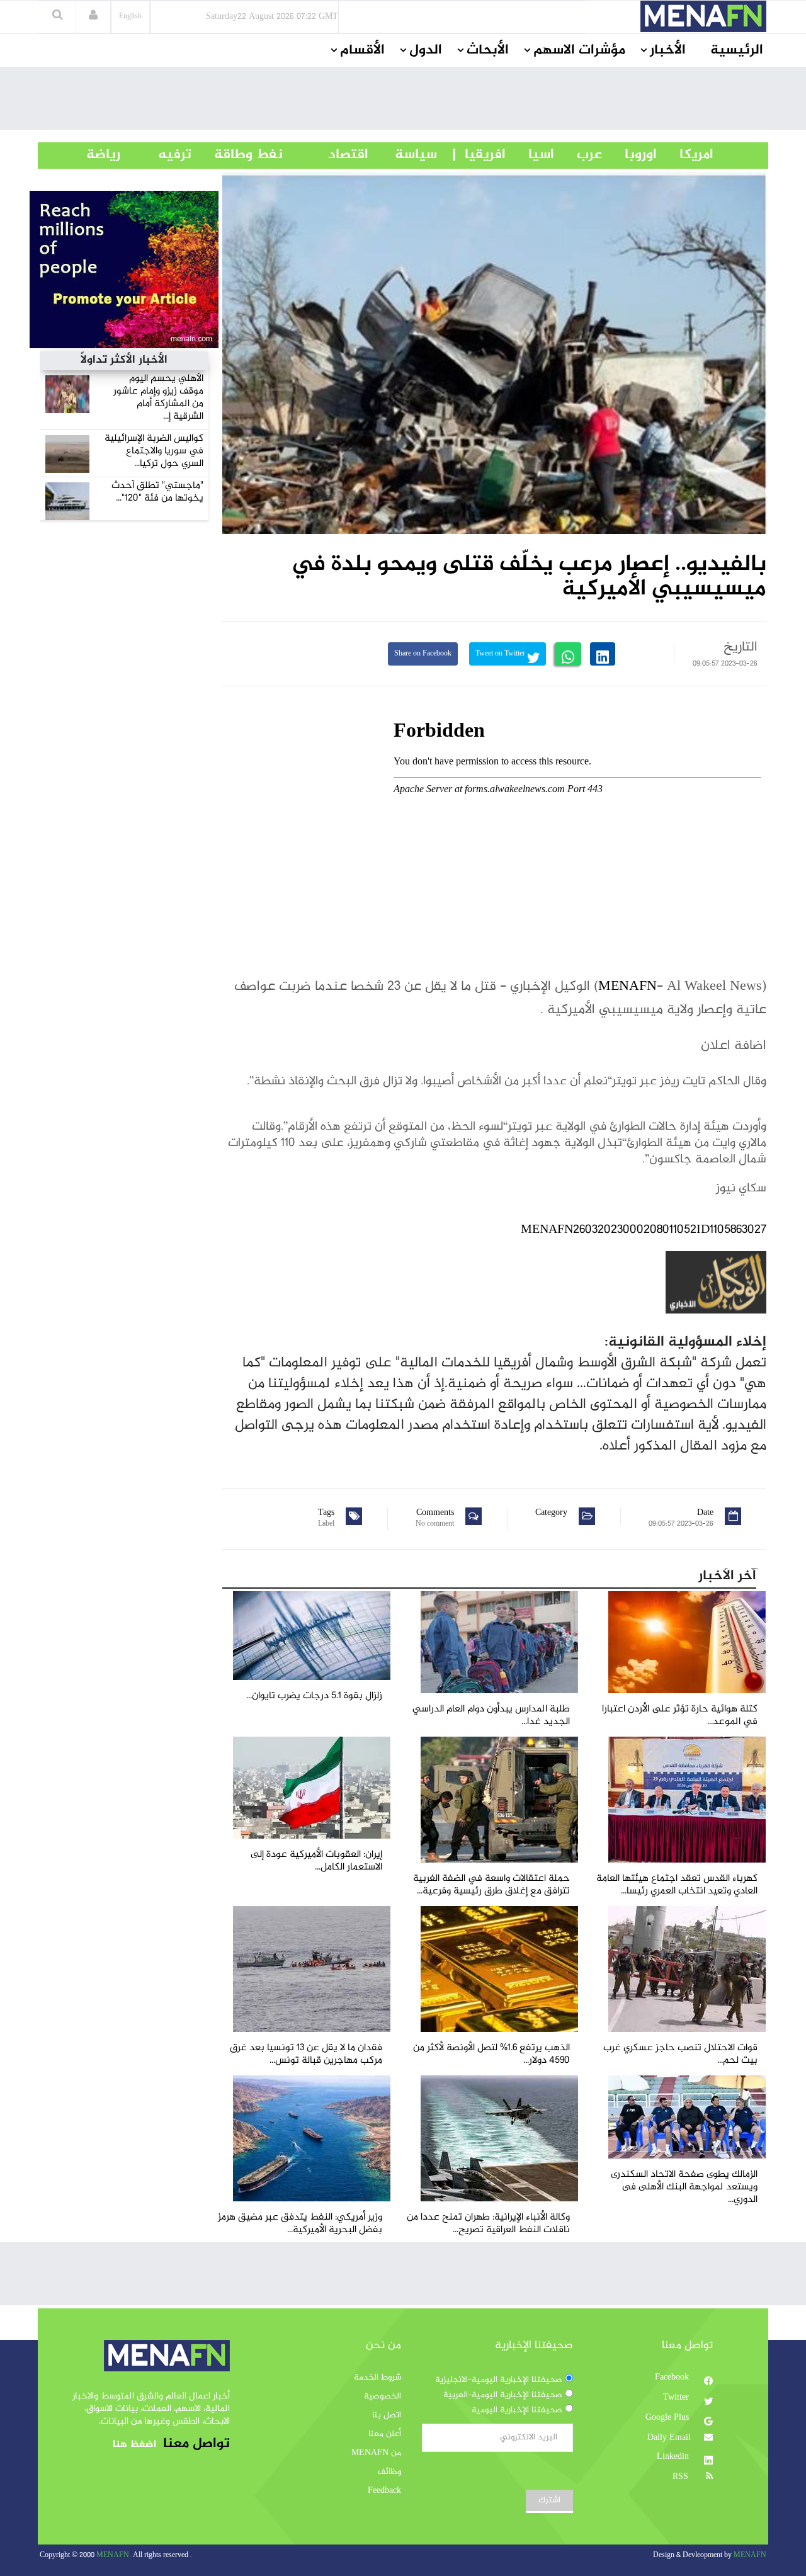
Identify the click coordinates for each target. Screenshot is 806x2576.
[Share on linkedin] (603, 654)
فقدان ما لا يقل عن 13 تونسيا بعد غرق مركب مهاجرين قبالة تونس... (306, 2054)
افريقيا (480, 155)
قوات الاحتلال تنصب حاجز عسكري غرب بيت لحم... (680, 2054)
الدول (426, 50)
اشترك (549, 2500)
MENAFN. (114, 2556)
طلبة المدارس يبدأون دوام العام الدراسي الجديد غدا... (491, 1716)
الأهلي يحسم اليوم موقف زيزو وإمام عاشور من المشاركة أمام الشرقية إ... (158, 398)
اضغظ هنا (134, 2445)
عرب (578, 155)
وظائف (389, 2472)
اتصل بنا (387, 2415)
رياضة (94, 155)
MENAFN (627, 987)
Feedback (384, 2491)
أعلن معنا (385, 2434)
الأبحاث (488, 50)
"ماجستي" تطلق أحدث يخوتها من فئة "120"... (157, 492)
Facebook (673, 2378)
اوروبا (629, 155)
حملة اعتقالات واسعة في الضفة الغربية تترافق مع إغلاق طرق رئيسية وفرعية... (491, 1885)
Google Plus (668, 2418)
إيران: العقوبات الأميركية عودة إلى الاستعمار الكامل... (316, 1861)
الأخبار (668, 50)
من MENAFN (376, 2453)
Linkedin (674, 2457)
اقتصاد (326, 155)
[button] (93, 16)
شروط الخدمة (377, 2378)
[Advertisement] (403, 101)
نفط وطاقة (237, 155)
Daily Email (669, 2438)
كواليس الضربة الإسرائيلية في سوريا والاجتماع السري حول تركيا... (154, 451)
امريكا (685, 155)
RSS (682, 2477)
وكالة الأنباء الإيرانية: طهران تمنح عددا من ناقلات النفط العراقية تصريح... (488, 2224)
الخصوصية (383, 2397)
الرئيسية (737, 50)
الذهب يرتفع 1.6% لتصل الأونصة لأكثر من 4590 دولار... (491, 2054)
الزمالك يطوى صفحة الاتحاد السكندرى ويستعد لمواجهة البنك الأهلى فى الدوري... (684, 2187)
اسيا (530, 155)
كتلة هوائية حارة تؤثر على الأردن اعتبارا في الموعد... (680, 1716)
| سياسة (416, 155)
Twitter (677, 2398)
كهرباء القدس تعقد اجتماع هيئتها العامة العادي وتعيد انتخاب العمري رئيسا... (677, 1885)
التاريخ (741, 647)
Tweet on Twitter (501, 654)
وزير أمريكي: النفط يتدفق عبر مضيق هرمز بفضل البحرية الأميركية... (300, 2224)
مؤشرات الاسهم (579, 50)
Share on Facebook (423, 654)
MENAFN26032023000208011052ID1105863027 (644, 1230)
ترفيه (156, 155)
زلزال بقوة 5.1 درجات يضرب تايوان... (314, 1696)
